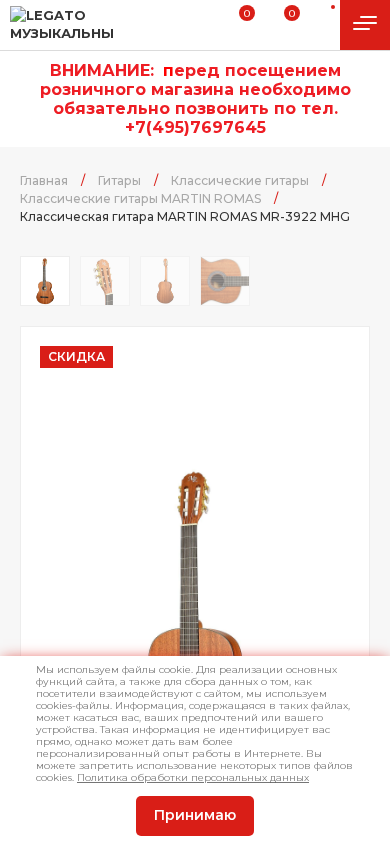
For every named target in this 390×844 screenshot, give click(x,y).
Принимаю (195, 815)
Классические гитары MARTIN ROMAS (140, 198)
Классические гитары (240, 180)
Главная (44, 180)
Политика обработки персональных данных (193, 777)
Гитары (119, 180)
